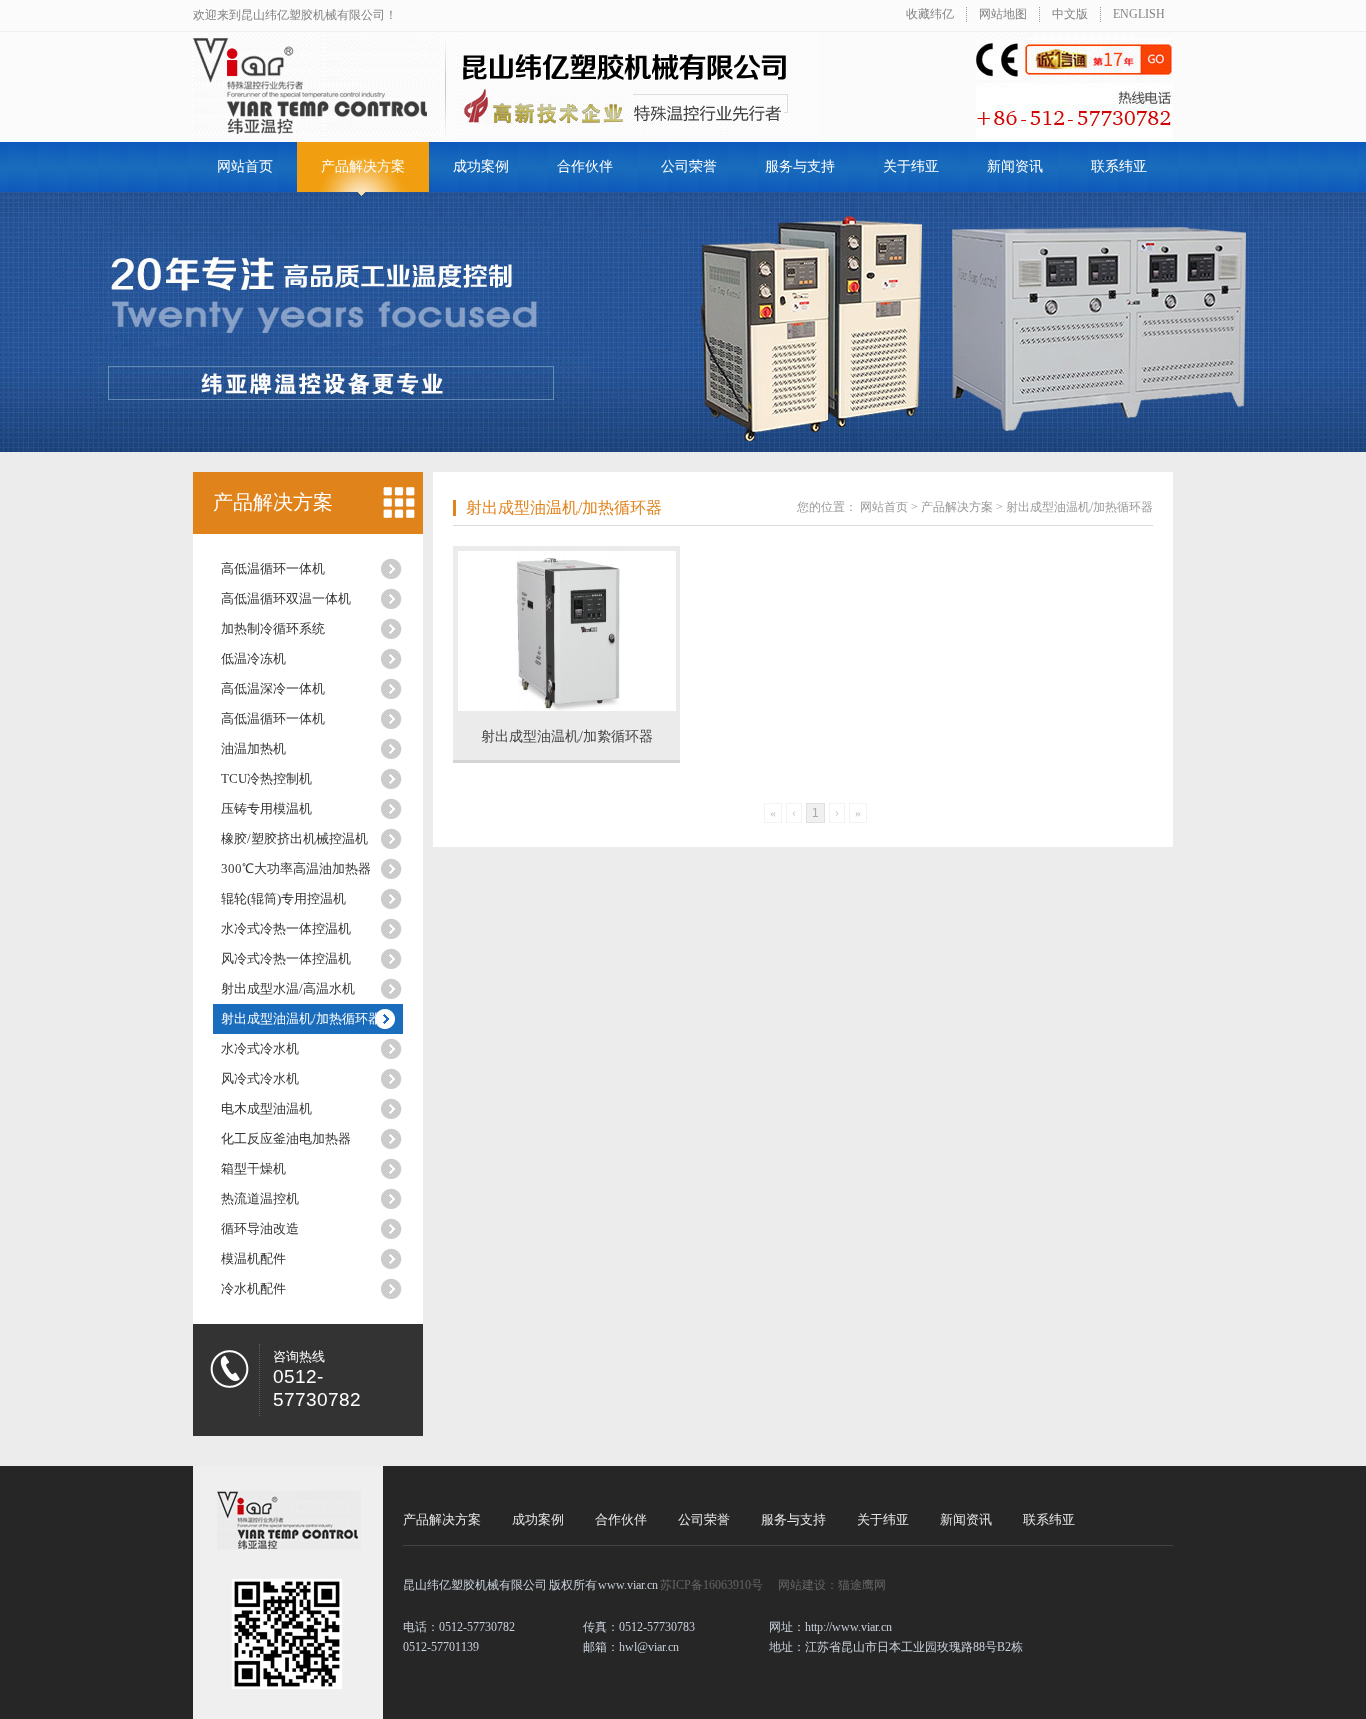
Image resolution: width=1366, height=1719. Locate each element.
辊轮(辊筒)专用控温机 (283, 898)
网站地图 (1003, 14)
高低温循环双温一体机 (286, 598)
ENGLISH (1139, 14)
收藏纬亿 (930, 14)
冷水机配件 (253, 1288)
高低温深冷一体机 (273, 688)
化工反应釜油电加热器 (286, 1138)
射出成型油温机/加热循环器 (301, 1018)
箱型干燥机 (253, 1168)
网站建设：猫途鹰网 (832, 1585)
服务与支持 (800, 166)
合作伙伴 (585, 166)
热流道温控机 (260, 1198)
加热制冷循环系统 (273, 628)
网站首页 (245, 166)
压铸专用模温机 (266, 808)
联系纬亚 (1119, 166)
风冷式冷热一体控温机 (286, 958)
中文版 (1070, 14)
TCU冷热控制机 (266, 778)
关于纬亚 (911, 166)
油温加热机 (253, 748)
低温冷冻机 (253, 658)
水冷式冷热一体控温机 (286, 928)
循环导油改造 (260, 1228)
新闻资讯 (1015, 166)
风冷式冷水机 (260, 1078)
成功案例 (481, 166)
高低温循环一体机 (273, 568)
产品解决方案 (363, 166)
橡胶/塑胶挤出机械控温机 (294, 838)
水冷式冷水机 (260, 1048)
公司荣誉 (689, 166)
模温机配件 (253, 1258)
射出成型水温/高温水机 (288, 988)
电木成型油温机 (266, 1108)
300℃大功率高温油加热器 (296, 868)
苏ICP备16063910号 (711, 1585)
